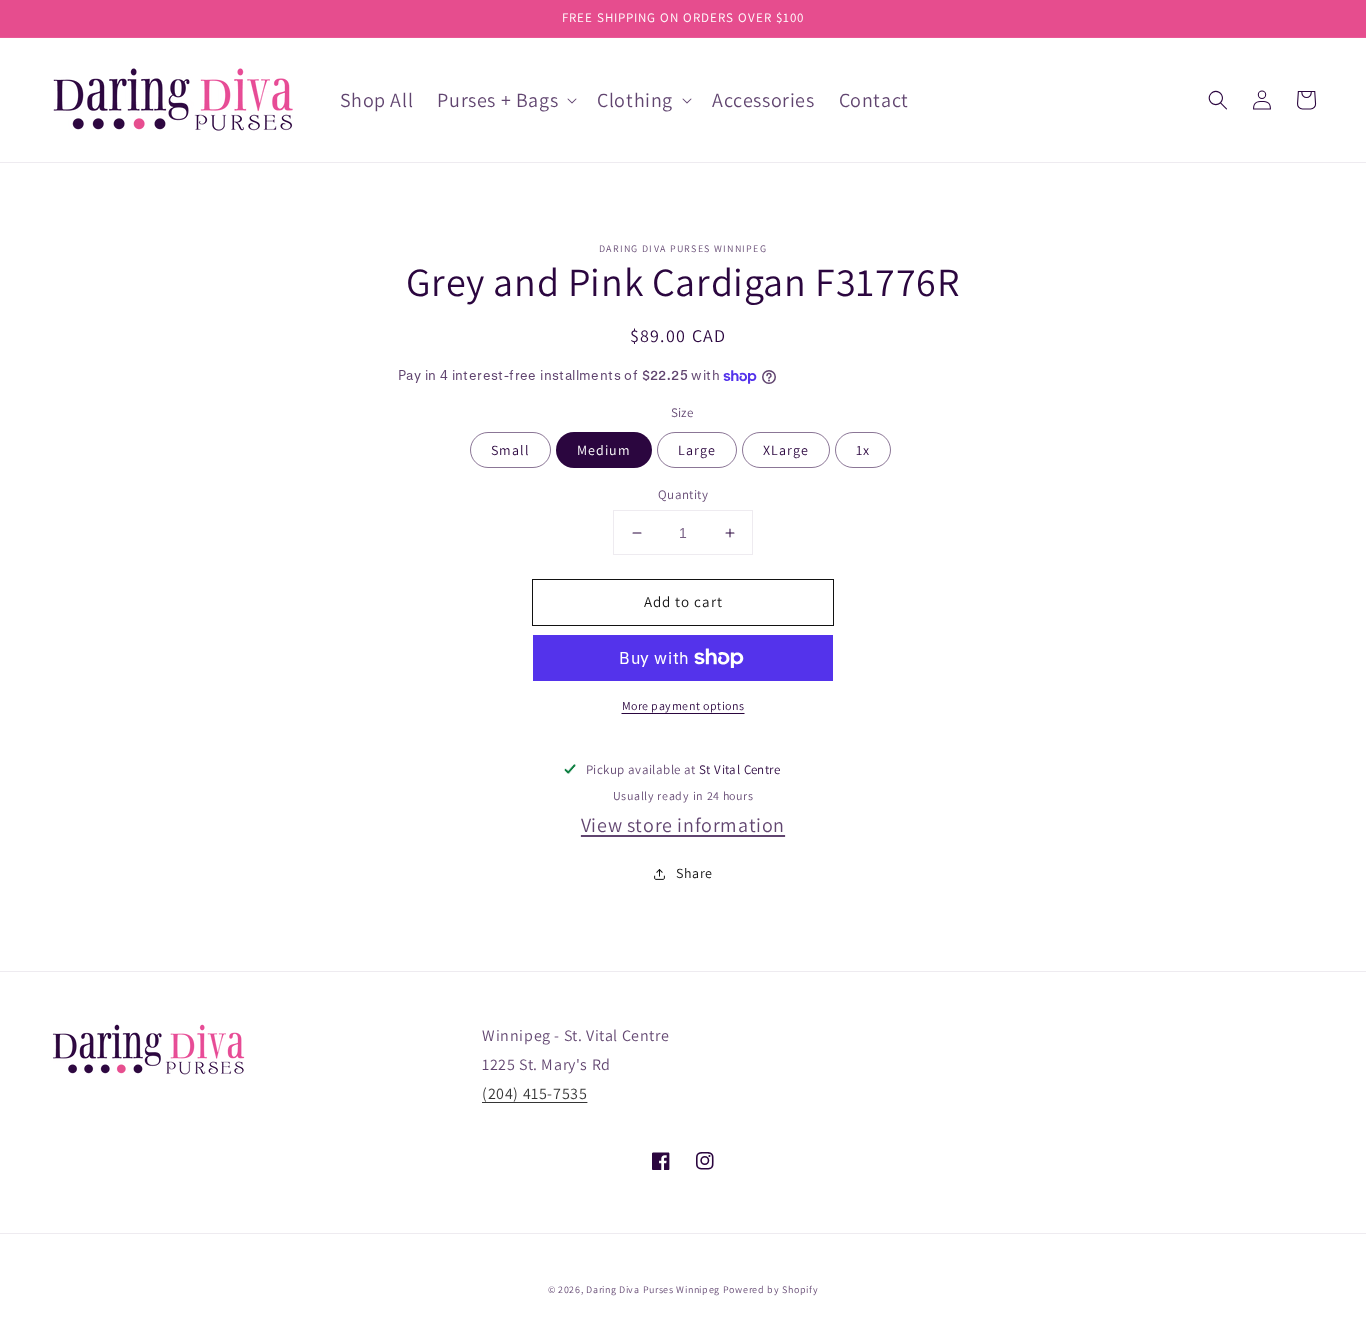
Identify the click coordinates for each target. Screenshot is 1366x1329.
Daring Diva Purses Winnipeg (653, 1289)
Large (697, 450)
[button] (1218, 100)
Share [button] (694, 873)
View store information (683, 825)
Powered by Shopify (771, 1289)
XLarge (786, 450)
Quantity (683, 494)
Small (510, 450)
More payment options (683, 705)
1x (863, 450)
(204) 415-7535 (534, 1093)
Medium (604, 450)
